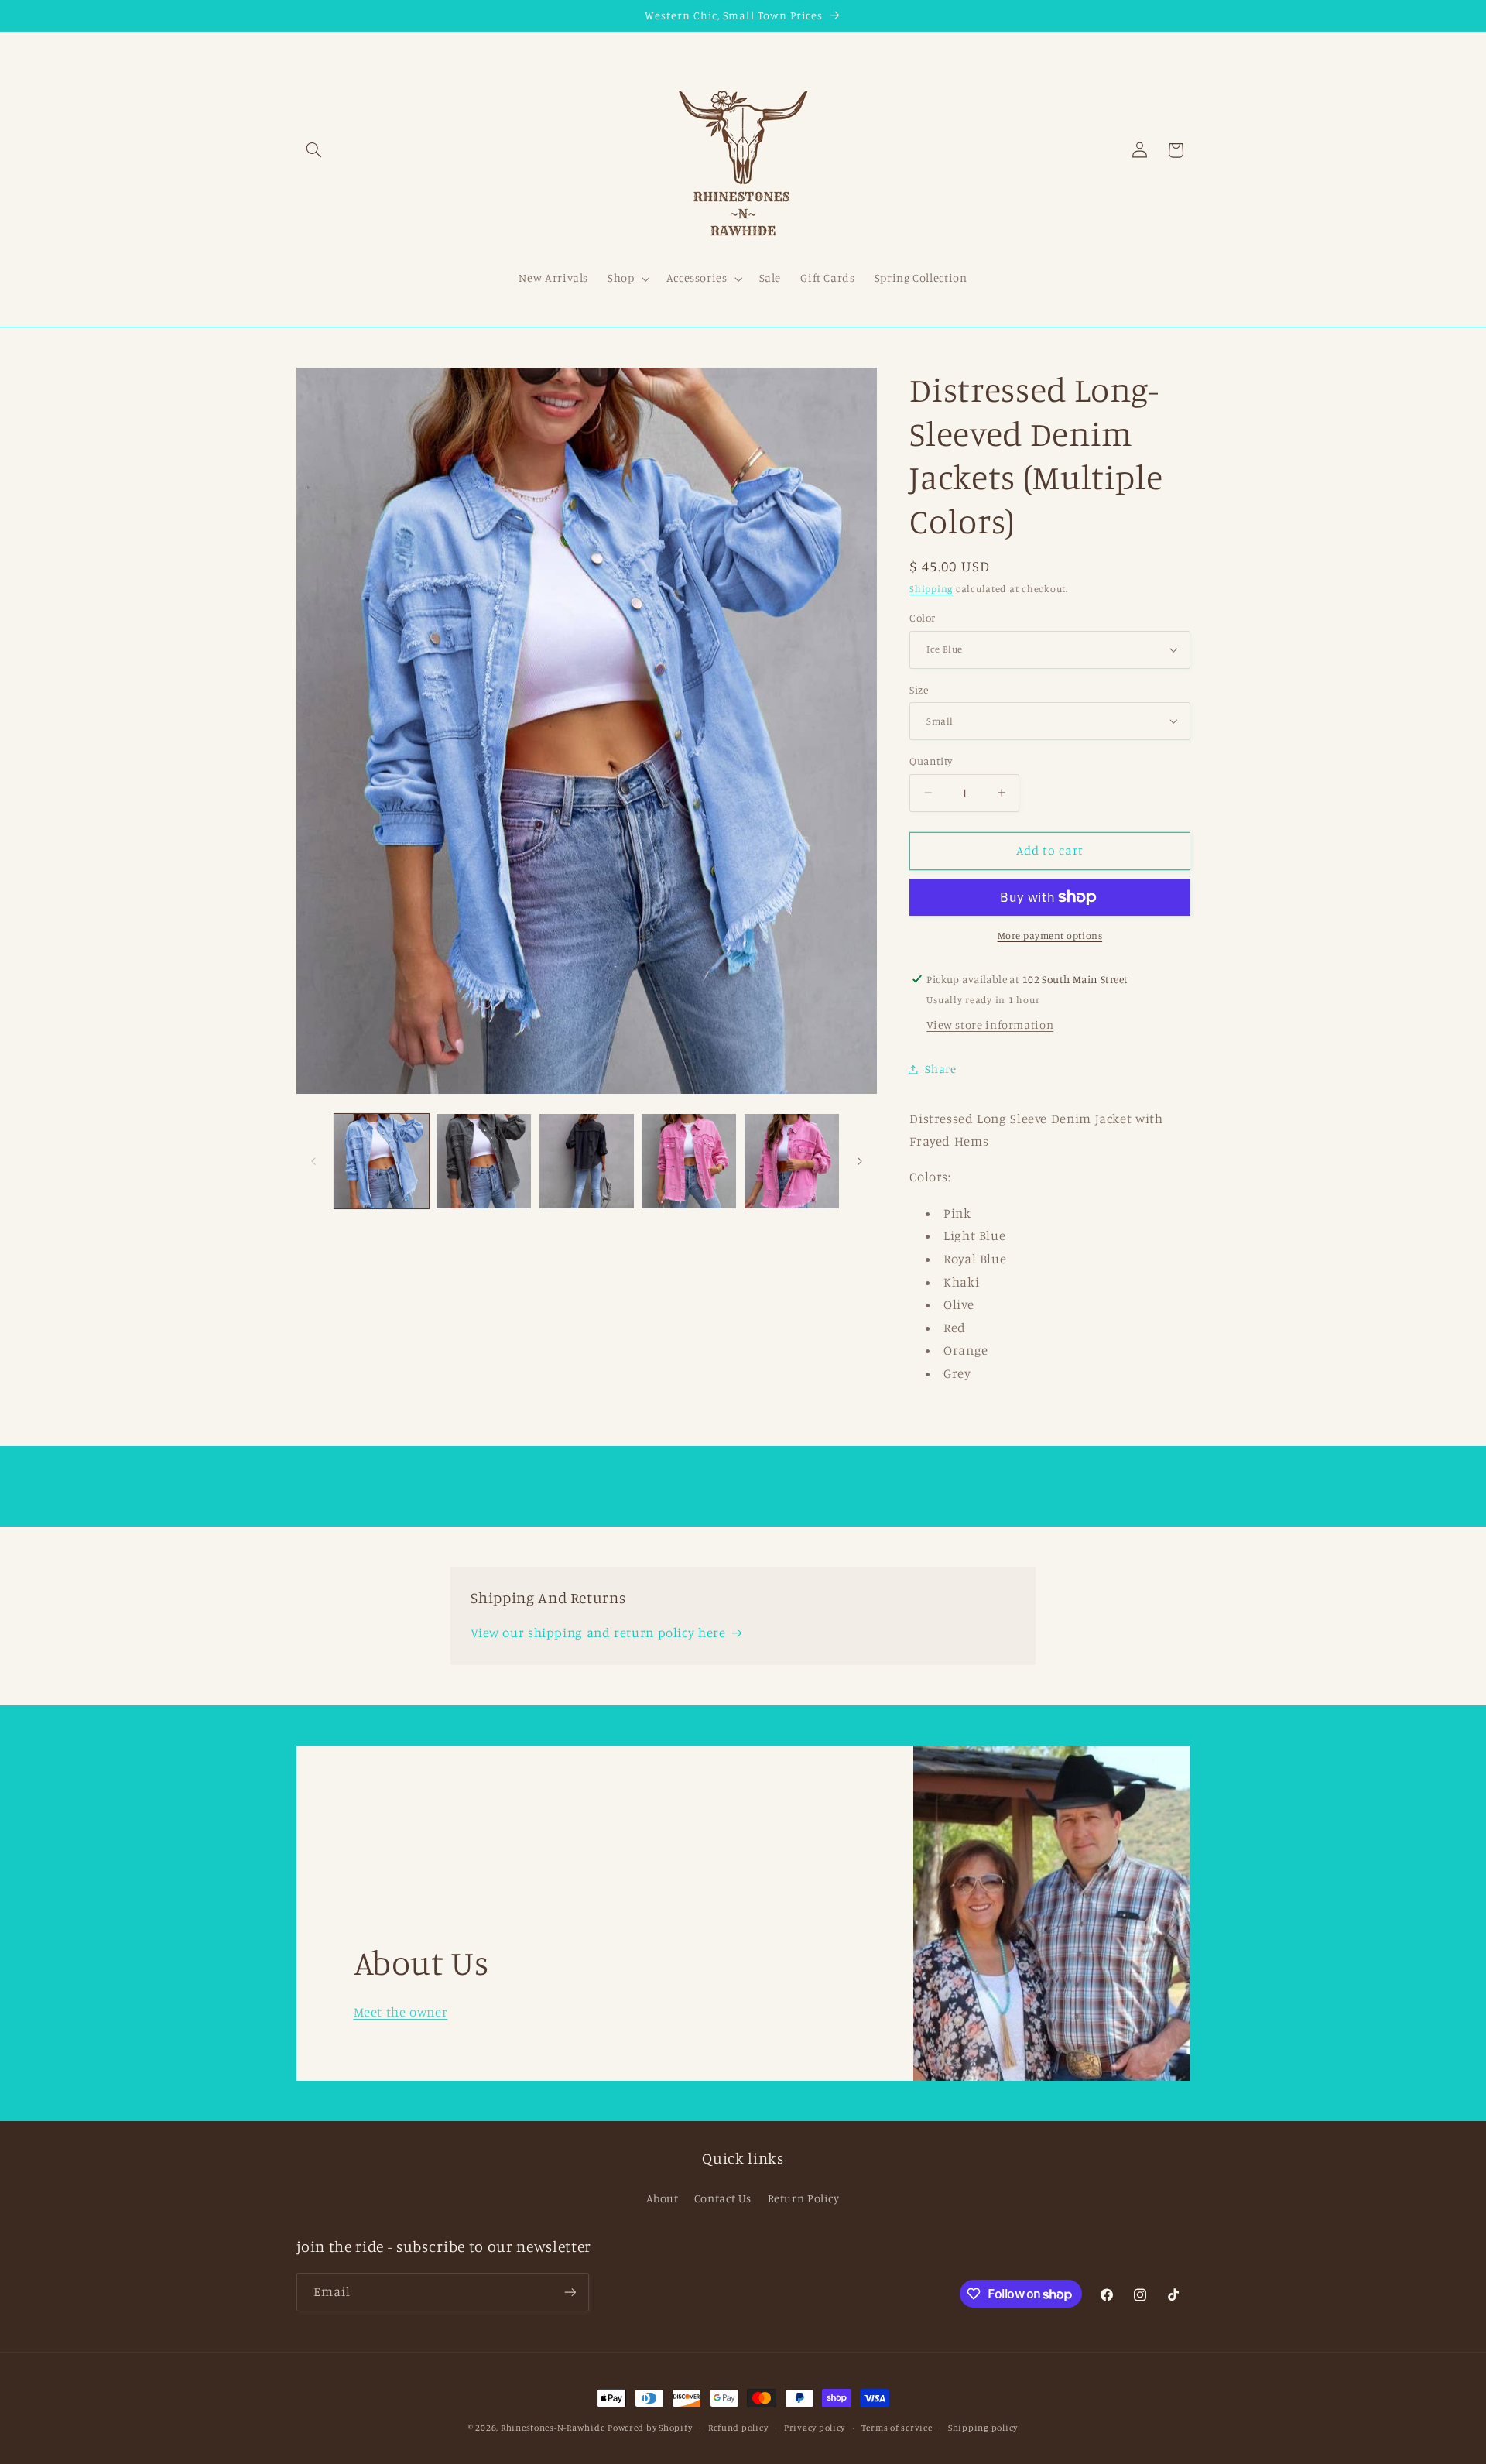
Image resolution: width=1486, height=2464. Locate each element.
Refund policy (738, 2428)
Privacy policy (815, 2428)
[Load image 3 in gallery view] (484, 1161)
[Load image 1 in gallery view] (382, 1161)
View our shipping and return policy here (598, 1633)
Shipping (931, 589)
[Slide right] (860, 1161)
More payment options (1050, 936)
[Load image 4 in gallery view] (587, 1161)
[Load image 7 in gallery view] (792, 1161)
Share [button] (940, 1069)
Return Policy (804, 2198)
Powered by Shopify (650, 2428)
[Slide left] (313, 1161)
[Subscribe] (570, 2292)
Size (919, 689)
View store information (990, 1025)
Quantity (931, 761)
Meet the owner (400, 2011)
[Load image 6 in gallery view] (689, 1161)
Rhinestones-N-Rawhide (553, 2428)
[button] (314, 150)
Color (922, 618)
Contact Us (723, 2198)
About (662, 2198)
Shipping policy (983, 2428)
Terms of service (897, 2428)
